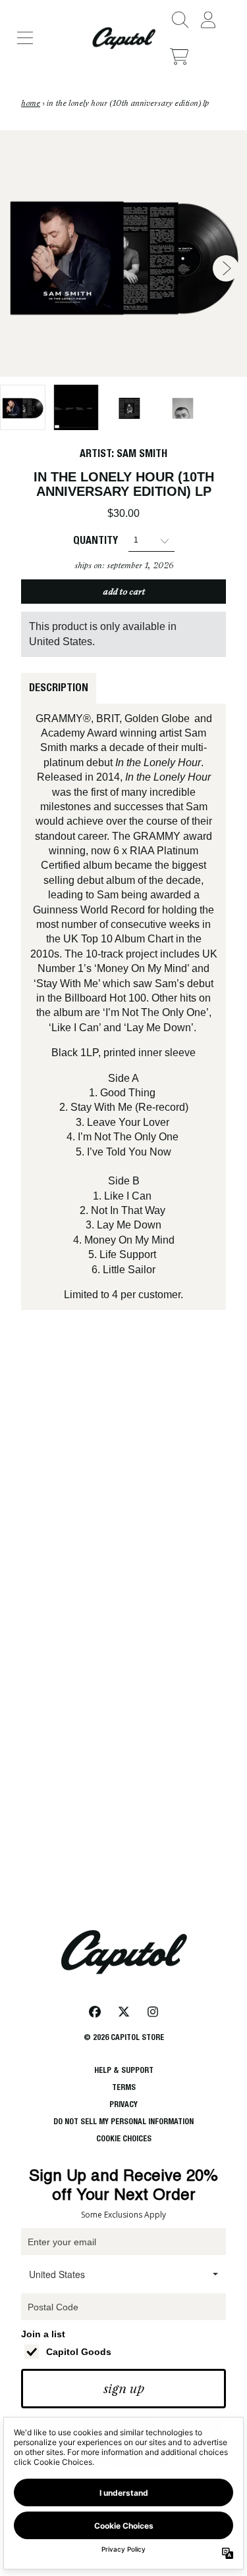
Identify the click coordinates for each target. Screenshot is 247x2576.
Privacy (123, 2104)
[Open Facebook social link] (95, 2012)
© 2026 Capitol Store (124, 2037)
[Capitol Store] (124, 38)
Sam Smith (142, 453)
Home (31, 103)
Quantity (96, 540)
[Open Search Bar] (179, 20)
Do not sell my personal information (123, 2121)
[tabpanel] (123, 1007)
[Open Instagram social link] (153, 2012)
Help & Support (124, 2070)
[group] (23, 407)
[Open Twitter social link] (124, 2012)
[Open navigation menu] (25, 38)
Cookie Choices (124, 2138)
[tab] (59, 688)
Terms (124, 2087)
